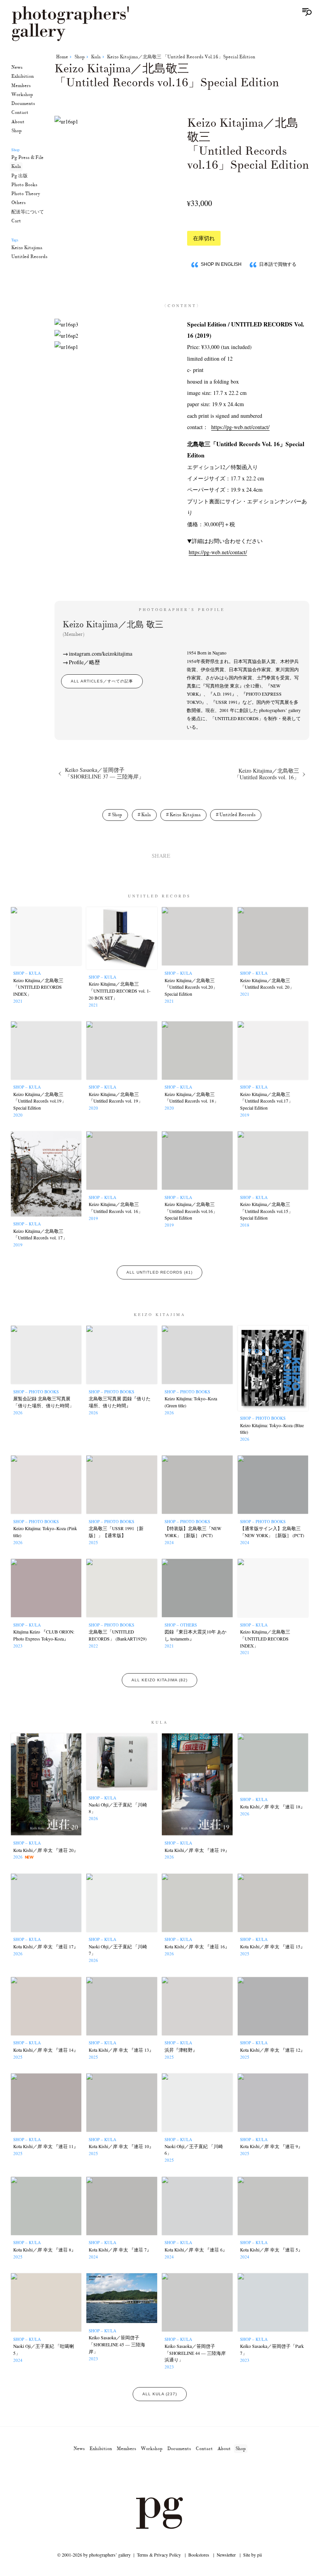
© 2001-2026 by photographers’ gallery (94, 2555)
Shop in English (221, 264)
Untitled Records (29, 257)
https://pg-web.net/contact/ (240, 427)
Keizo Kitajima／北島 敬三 (113, 628)
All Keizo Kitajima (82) (159, 1680)
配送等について (28, 212)
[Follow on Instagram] (131, 2475)
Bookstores (199, 2555)
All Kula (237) (160, 2394)
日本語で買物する (278, 264)
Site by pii (252, 2555)
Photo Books (24, 185)
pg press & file (27, 158)
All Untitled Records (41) (159, 1272)
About (18, 122)
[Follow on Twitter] (150, 2475)
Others (18, 203)
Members (21, 86)
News (17, 67)
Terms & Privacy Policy (159, 2555)
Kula (16, 167)
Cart (16, 221)
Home (62, 57)
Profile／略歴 (84, 662)
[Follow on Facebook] (169, 2475)
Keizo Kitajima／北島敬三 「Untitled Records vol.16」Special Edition (181, 57)
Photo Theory (26, 194)
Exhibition (23, 76)
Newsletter (226, 2555)
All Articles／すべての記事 (102, 681)
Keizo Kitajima (27, 248)
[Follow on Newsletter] (188, 2475)
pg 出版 (19, 176)
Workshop (22, 95)
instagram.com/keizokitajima (101, 654)
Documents (23, 104)
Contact (20, 113)
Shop (17, 131)
